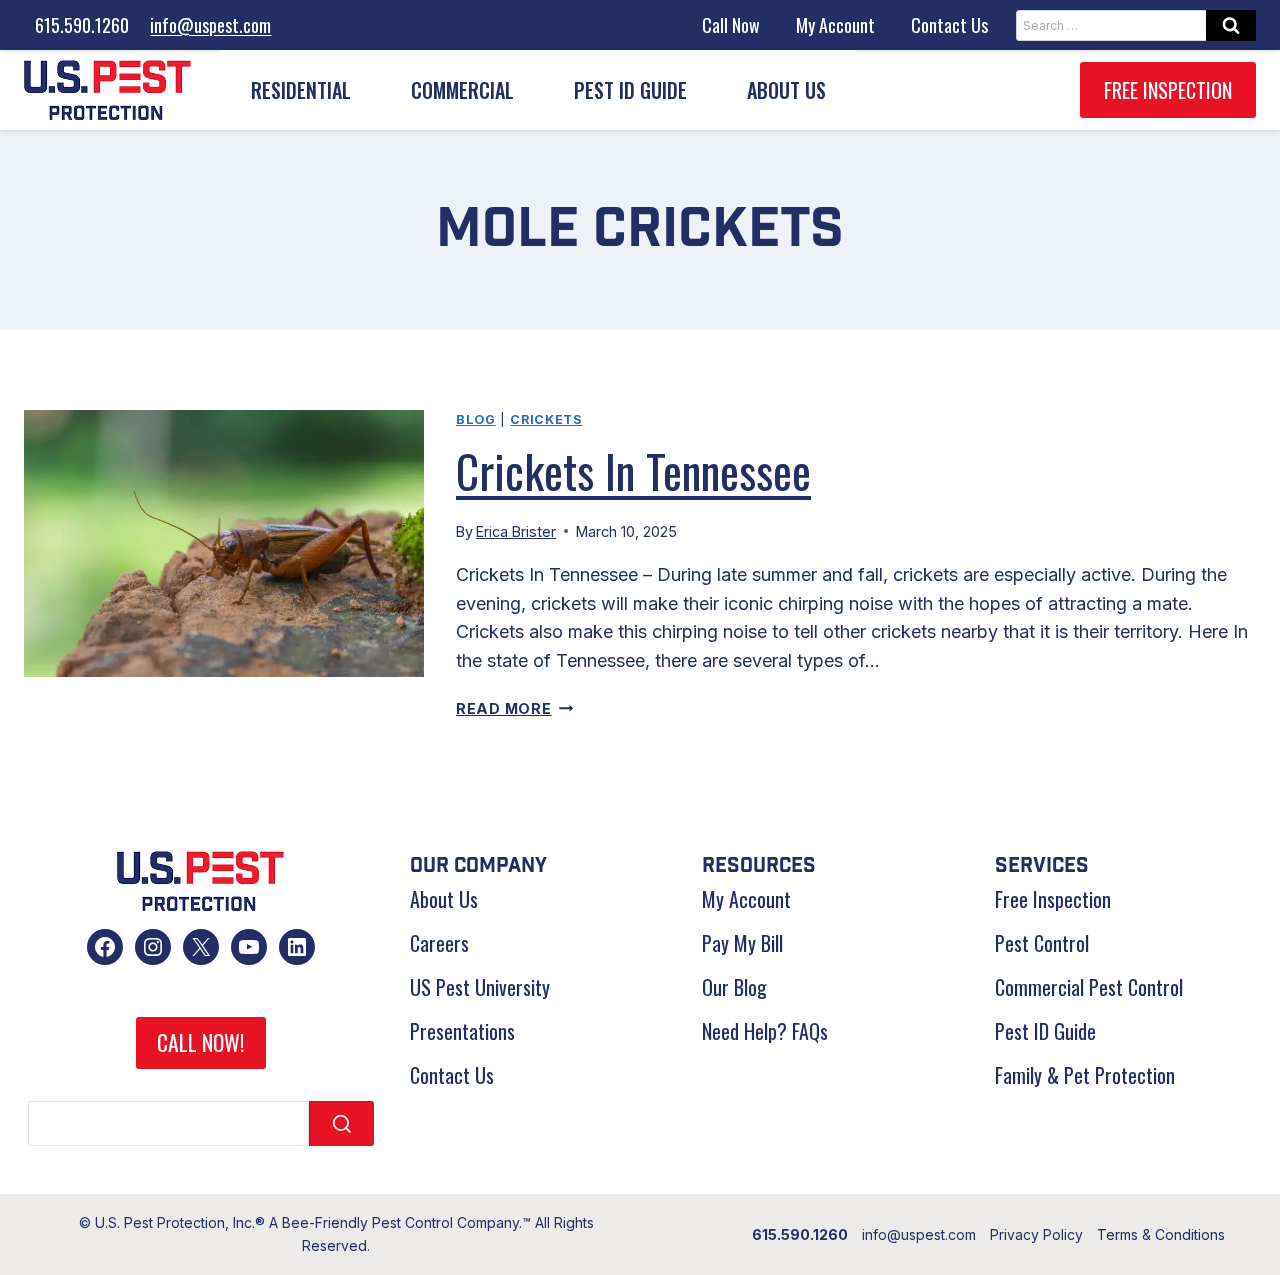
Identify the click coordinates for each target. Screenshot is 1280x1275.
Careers (439, 943)
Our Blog (734, 987)
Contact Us (949, 25)
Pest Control (1042, 943)
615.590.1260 (82, 25)
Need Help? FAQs (765, 1031)
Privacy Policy (1036, 1234)
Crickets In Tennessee (633, 470)
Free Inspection (1168, 90)
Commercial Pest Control (1089, 987)
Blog (476, 419)
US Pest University (480, 987)
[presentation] (224, 543)
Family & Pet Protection (1085, 1075)
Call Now (731, 25)
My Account (835, 25)
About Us (444, 899)
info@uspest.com (210, 25)
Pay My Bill (742, 943)
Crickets (546, 419)
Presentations (462, 1031)
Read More (514, 708)
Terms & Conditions (1161, 1234)
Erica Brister (516, 531)
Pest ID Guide (630, 90)
